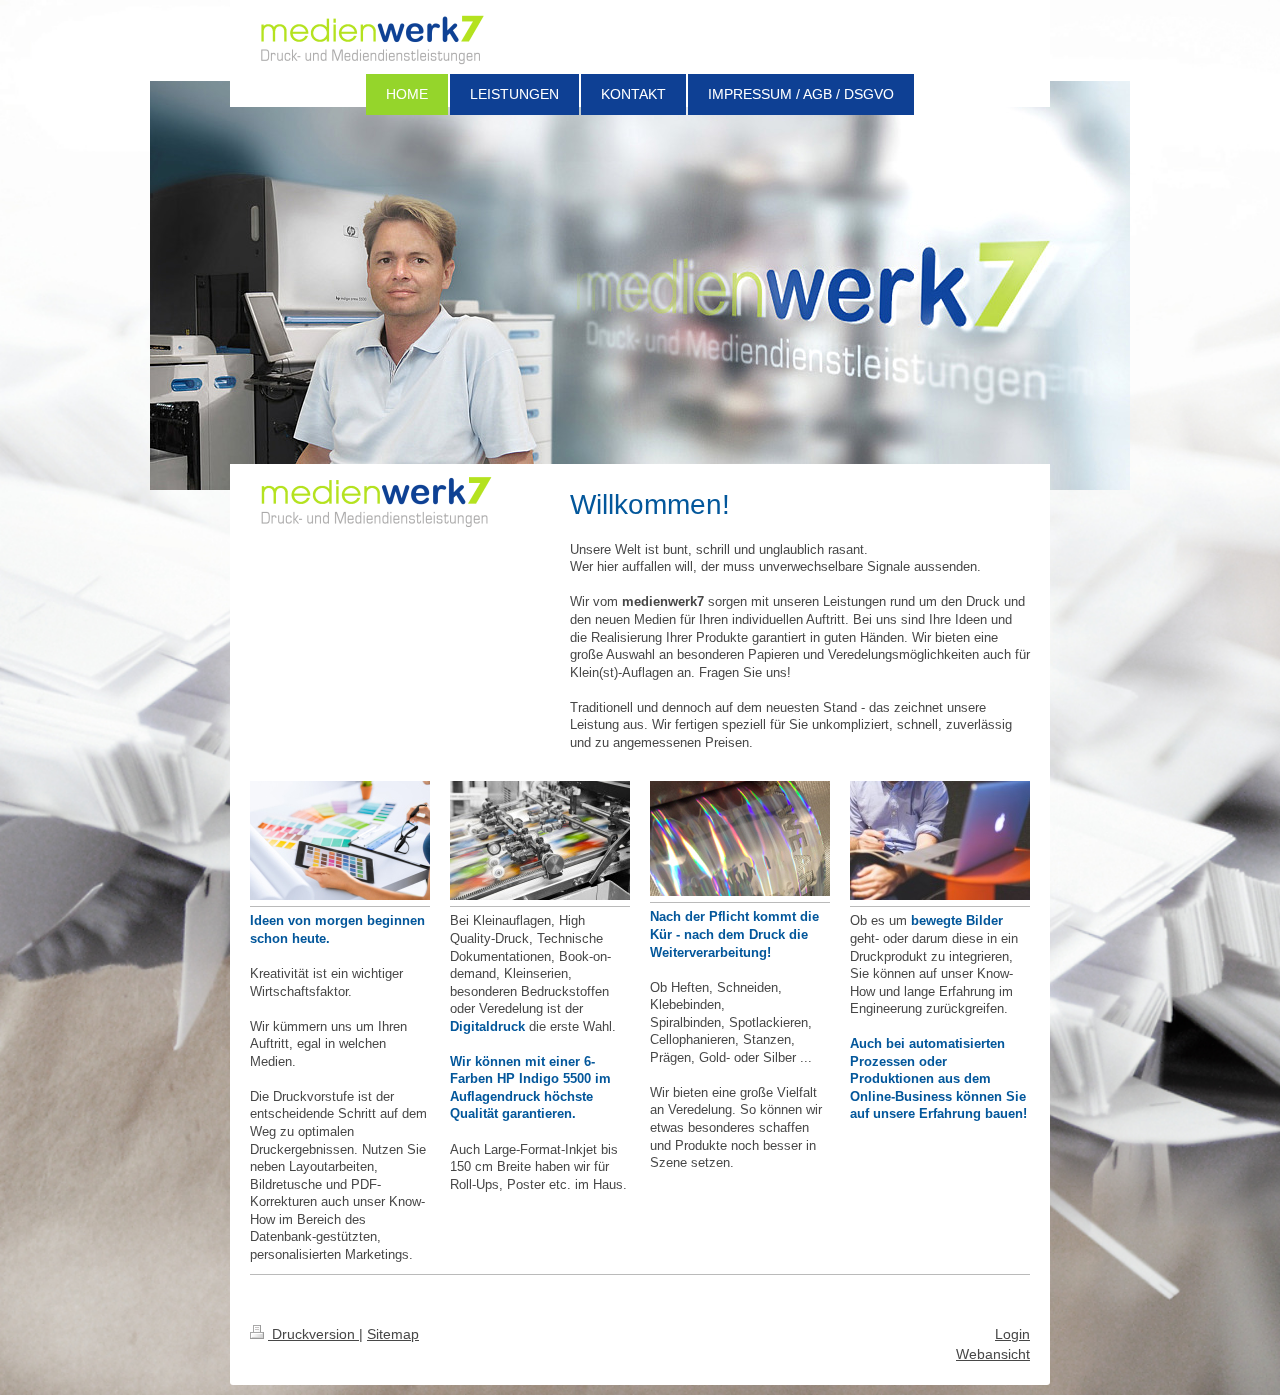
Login (1012, 1334)
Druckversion (313, 1334)
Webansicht (993, 1354)
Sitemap (393, 1334)
